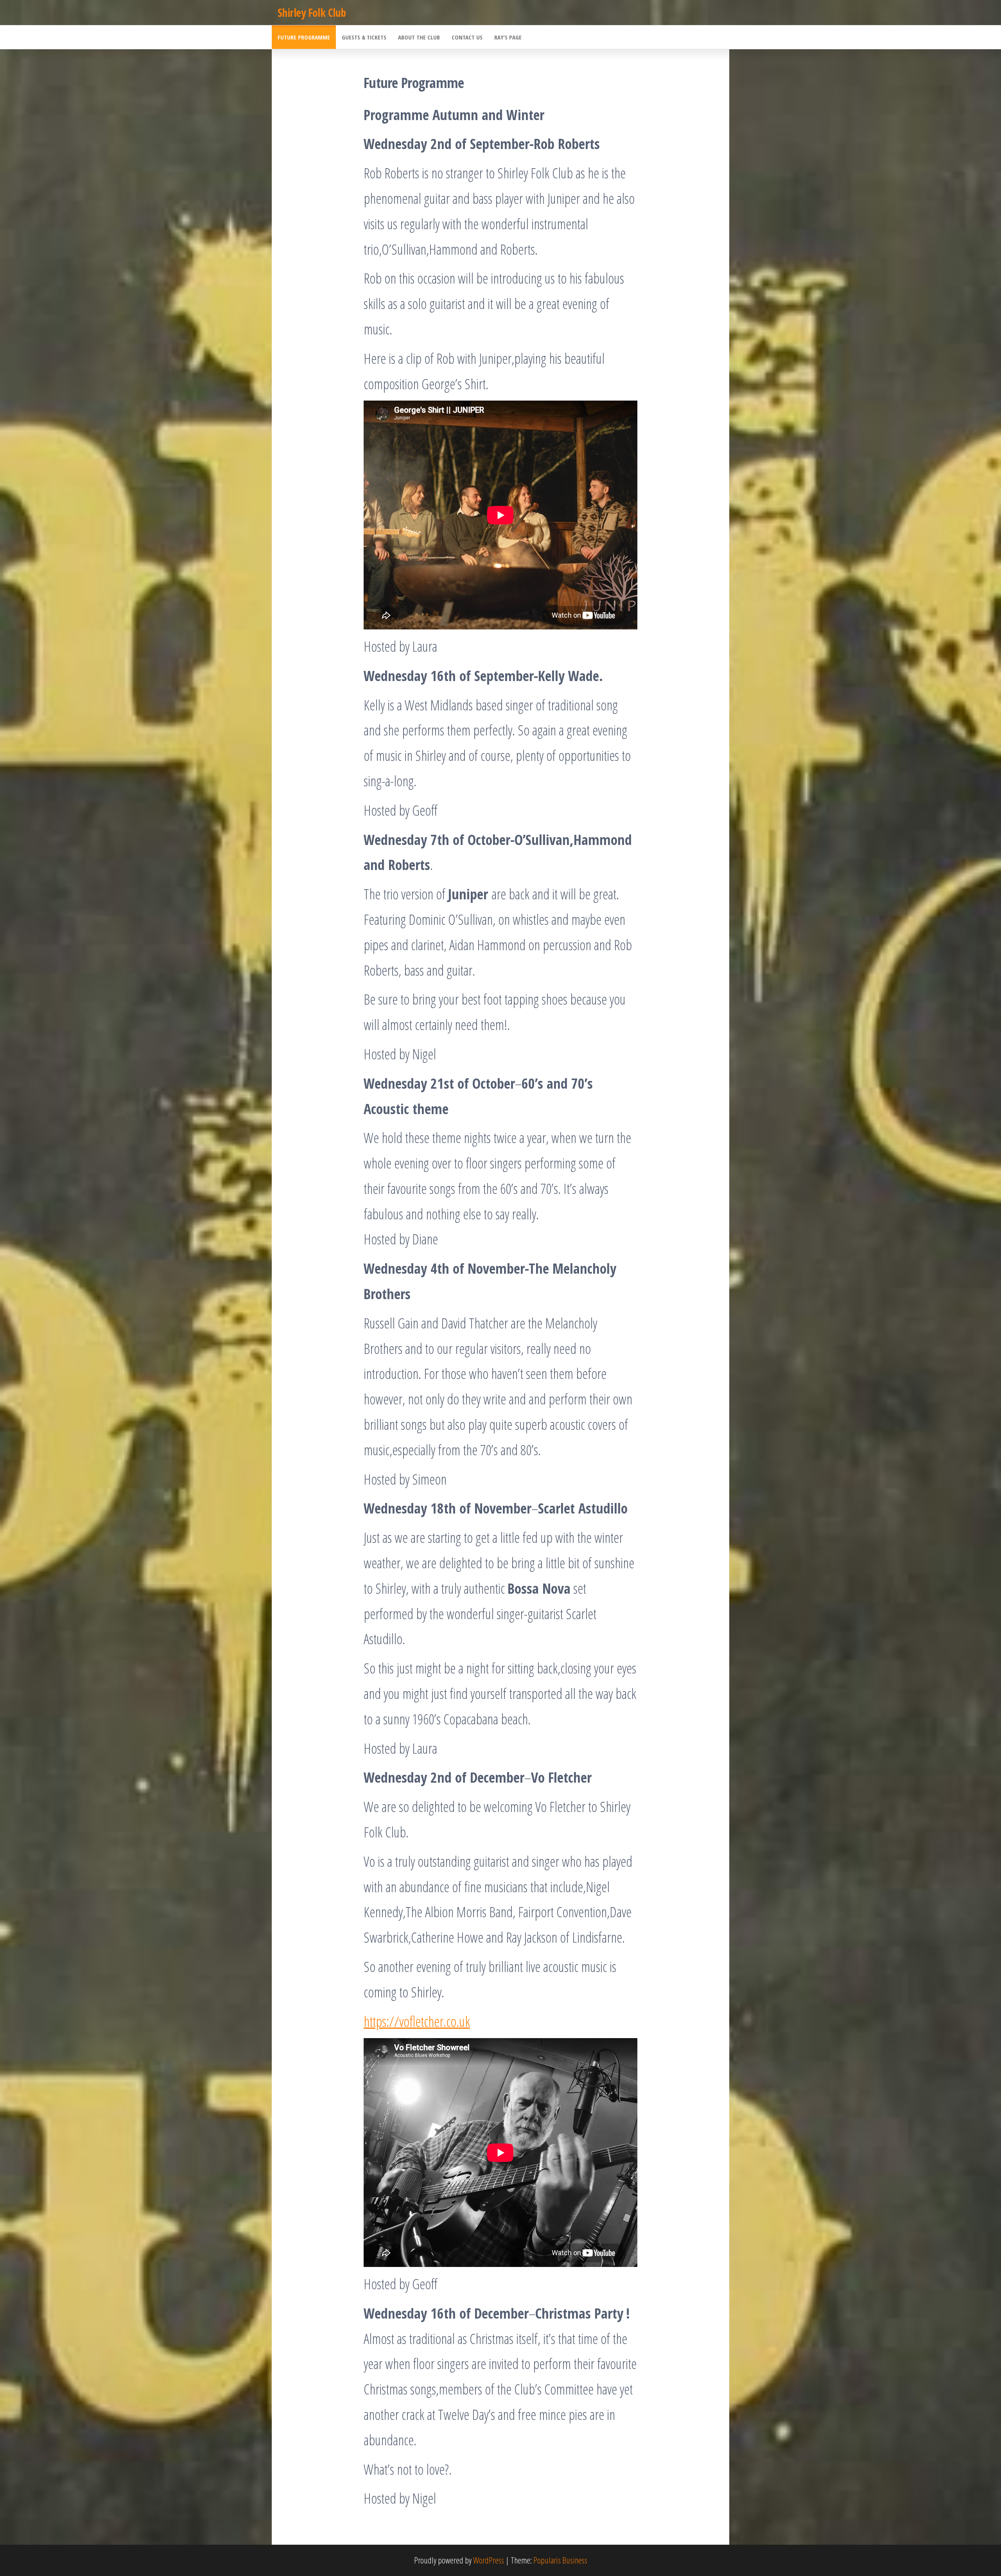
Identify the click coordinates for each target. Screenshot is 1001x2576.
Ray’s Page (508, 37)
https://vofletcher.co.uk (417, 2021)
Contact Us (467, 37)
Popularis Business (560, 2560)
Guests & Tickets (364, 37)
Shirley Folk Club (312, 13)
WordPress (489, 2560)
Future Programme (304, 37)
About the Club (419, 37)
